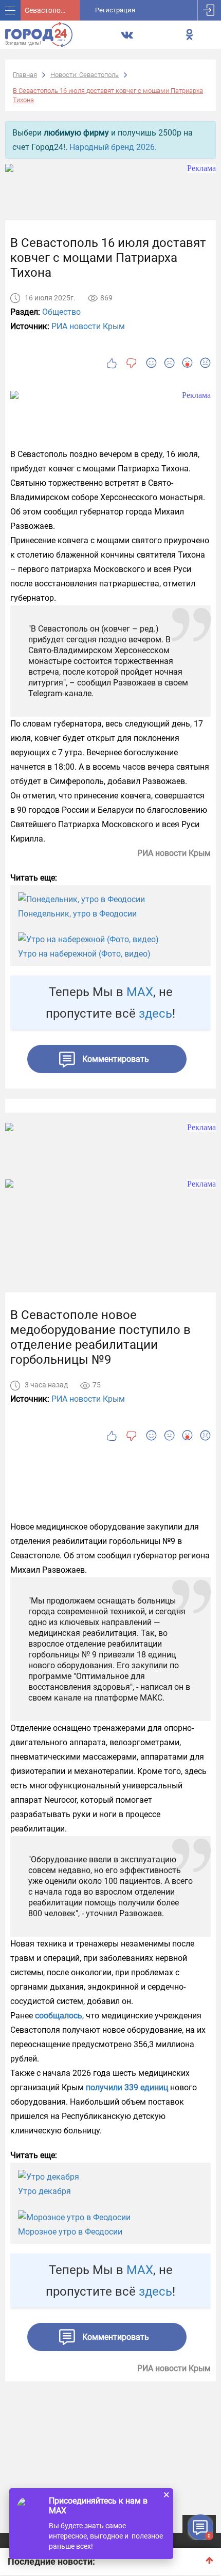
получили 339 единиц (127, 2087)
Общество (61, 312)
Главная (25, 75)
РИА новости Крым (88, 326)
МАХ (140, 992)
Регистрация (115, 10)
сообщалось (59, 2016)
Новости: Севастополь (85, 75)
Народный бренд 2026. (113, 147)
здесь (155, 1014)
